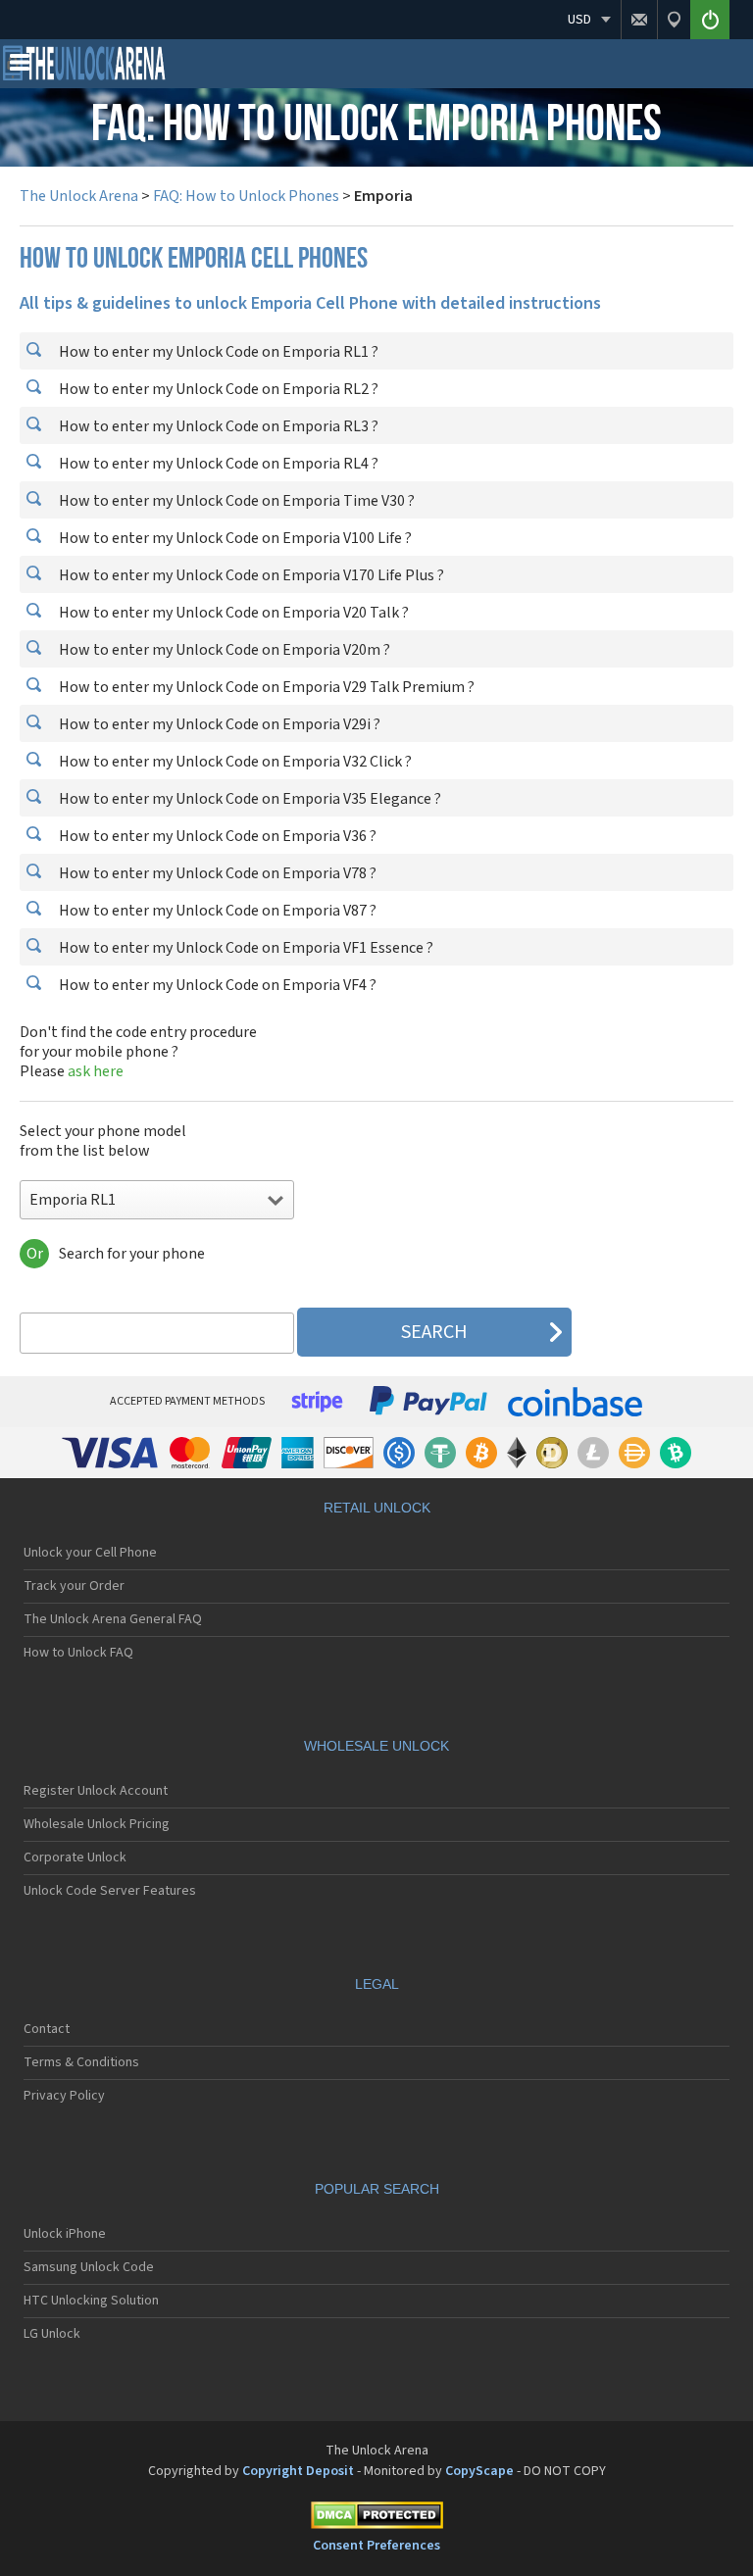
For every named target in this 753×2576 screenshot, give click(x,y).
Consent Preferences (376, 2546)
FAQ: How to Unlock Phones (246, 196)
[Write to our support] (639, 20)
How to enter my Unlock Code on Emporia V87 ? (216, 911)
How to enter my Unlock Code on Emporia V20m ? (223, 650)
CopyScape (479, 2471)
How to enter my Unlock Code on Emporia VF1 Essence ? (245, 948)
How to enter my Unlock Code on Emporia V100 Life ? (234, 538)
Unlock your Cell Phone (90, 1553)
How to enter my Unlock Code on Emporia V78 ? (216, 873)
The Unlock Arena (79, 196)
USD (579, 20)
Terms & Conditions (81, 2062)
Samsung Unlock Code (89, 2267)
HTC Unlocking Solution (91, 2301)
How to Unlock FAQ (78, 1653)
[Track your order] (674, 20)
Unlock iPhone (65, 2234)
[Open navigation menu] (20, 67)
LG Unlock (52, 2334)
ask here (96, 1071)
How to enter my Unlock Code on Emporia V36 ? (216, 836)
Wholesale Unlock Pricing (97, 1824)
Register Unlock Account (96, 1791)
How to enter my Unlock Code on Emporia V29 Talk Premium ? (265, 687)
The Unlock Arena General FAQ (113, 1619)
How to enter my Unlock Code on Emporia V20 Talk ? (232, 613)
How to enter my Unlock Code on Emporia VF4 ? (216, 985)
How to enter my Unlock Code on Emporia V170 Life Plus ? (250, 575)
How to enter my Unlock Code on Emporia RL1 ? (217, 352)
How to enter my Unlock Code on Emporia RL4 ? (217, 464)
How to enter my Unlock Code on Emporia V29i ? (218, 724)
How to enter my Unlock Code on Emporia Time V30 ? (235, 501)
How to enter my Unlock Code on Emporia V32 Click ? (234, 762)
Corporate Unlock (75, 1858)
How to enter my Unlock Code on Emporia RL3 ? (217, 426)
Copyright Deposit (298, 2471)
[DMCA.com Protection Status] (376, 2519)
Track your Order (74, 1586)
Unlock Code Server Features (110, 1891)
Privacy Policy (64, 2096)
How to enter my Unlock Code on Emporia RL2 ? (217, 389)
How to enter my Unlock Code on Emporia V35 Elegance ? (249, 799)
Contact (47, 2029)
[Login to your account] (710, 20)
